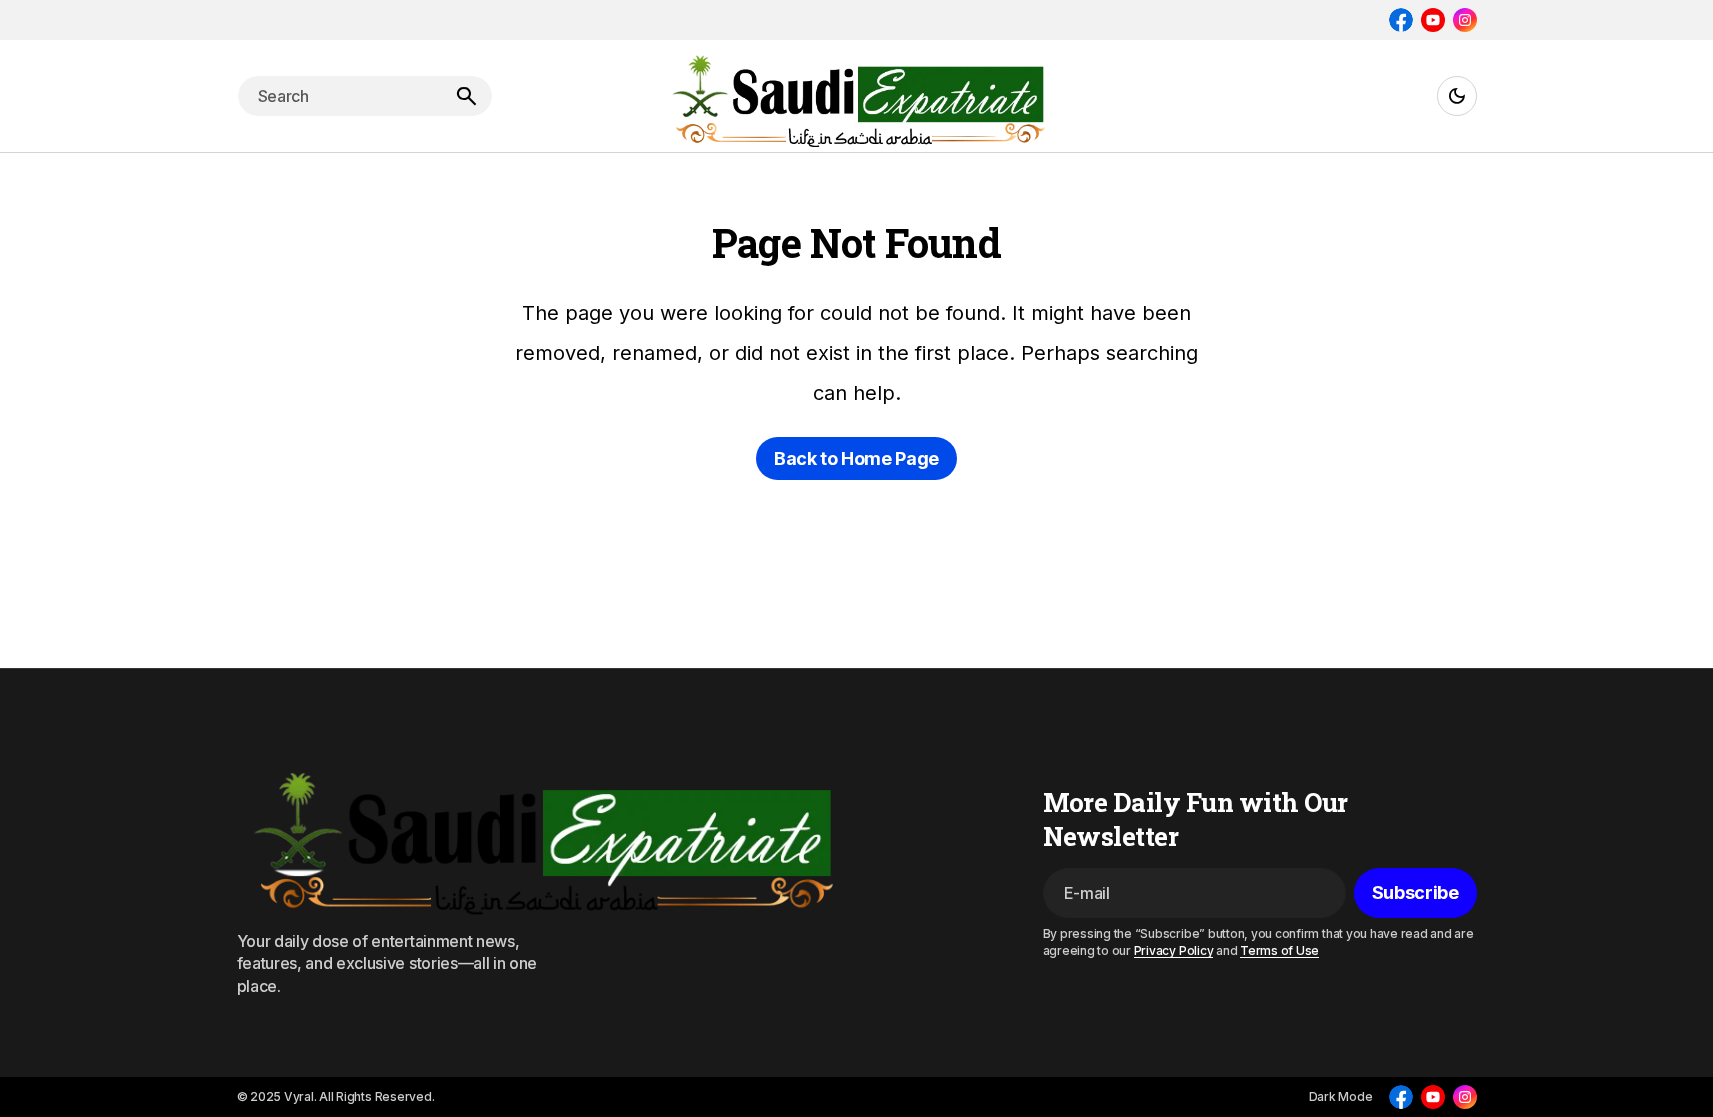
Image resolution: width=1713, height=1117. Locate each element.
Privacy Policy (1174, 950)
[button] (1457, 96)
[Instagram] (1465, 20)
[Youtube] (1433, 20)
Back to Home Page (856, 458)
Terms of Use (1279, 950)
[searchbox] (339, 96)
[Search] (466, 96)
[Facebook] (1401, 20)
